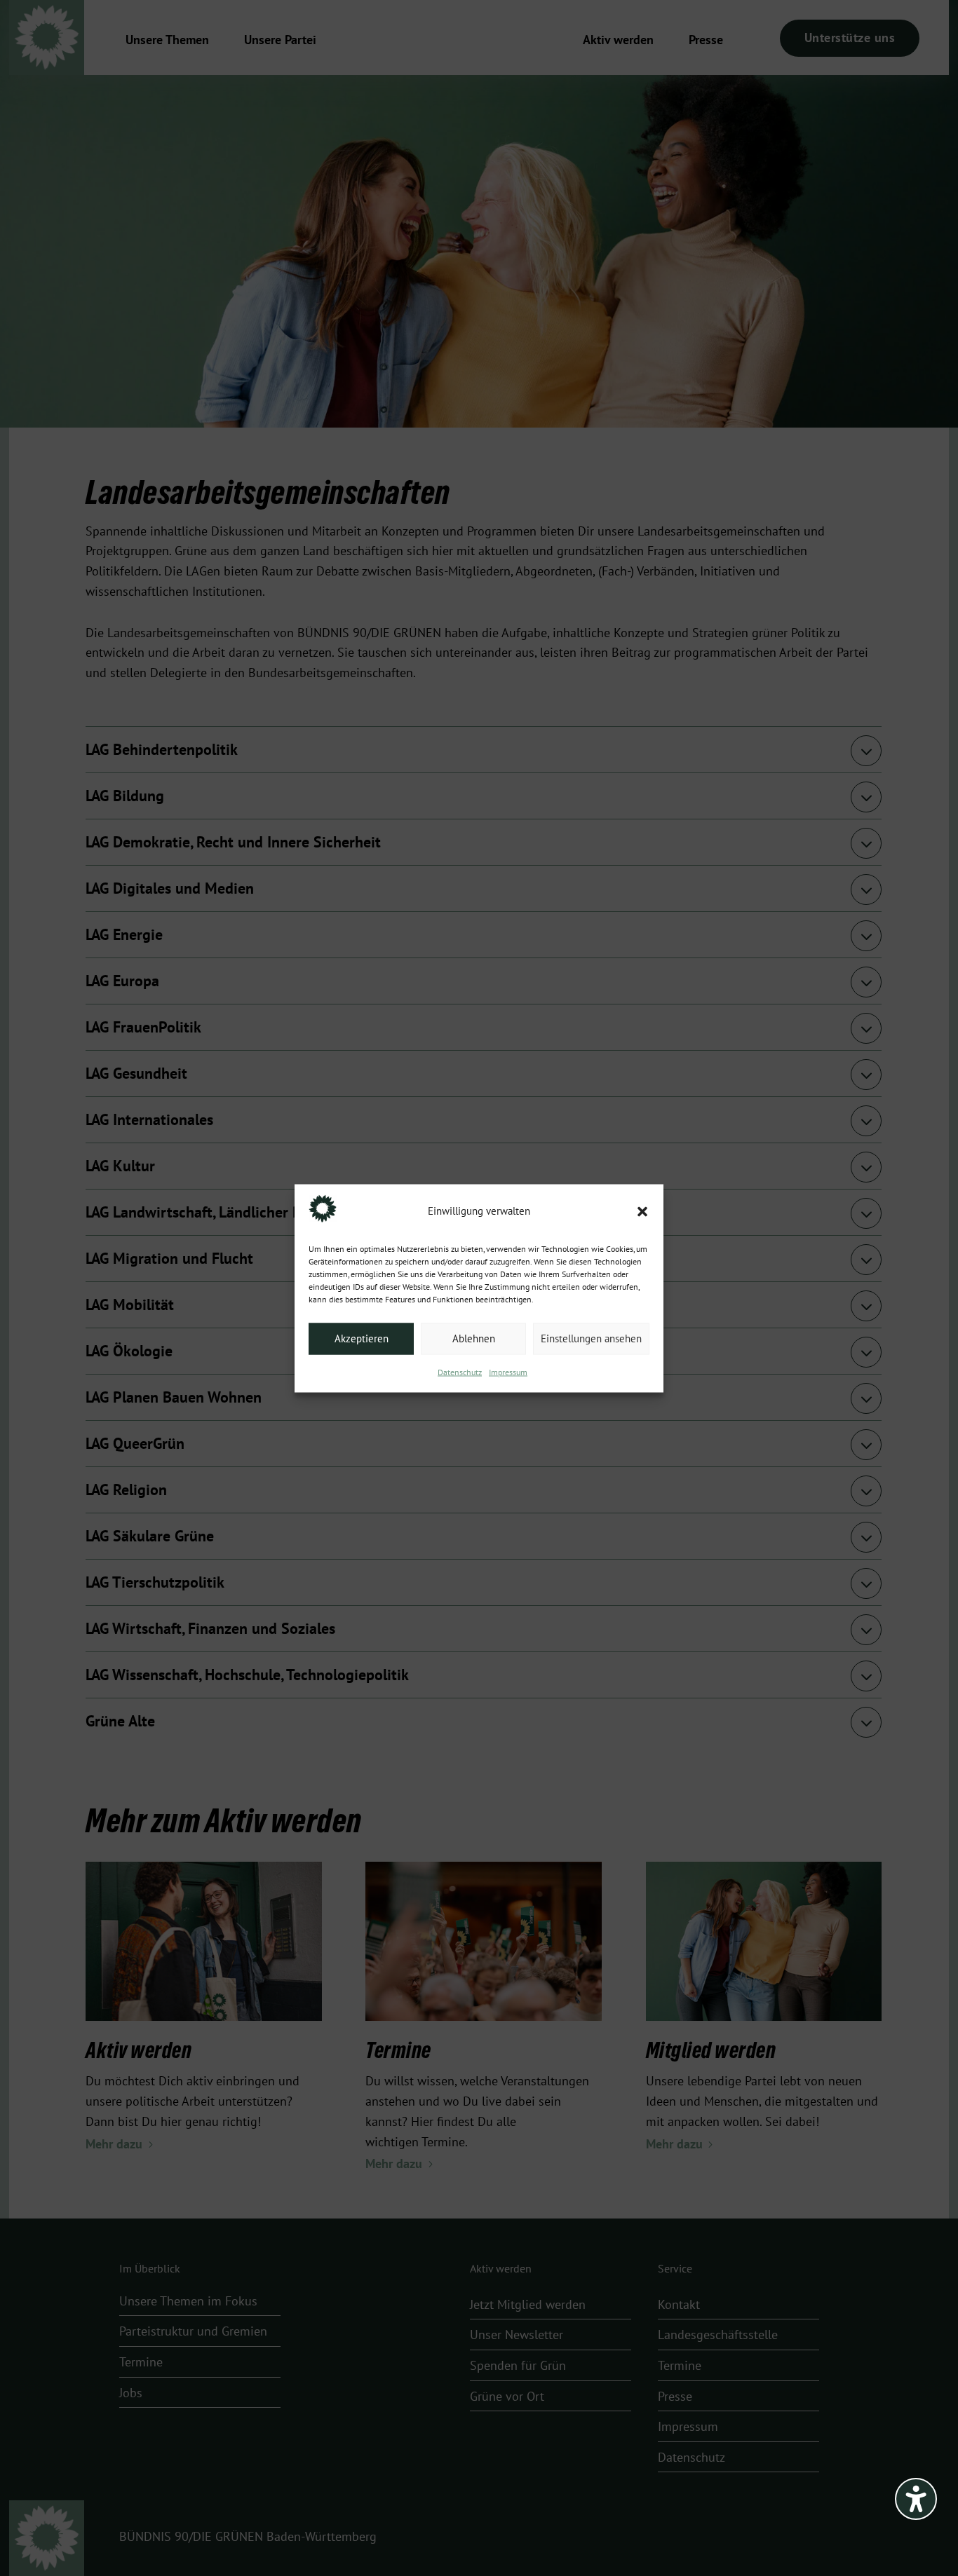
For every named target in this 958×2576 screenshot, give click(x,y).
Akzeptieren (362, 1339)
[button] (642, 1211)
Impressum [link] (508, 1372)
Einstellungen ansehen (591, 1339)
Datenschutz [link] (460, 1372)
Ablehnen (474, 1339)
